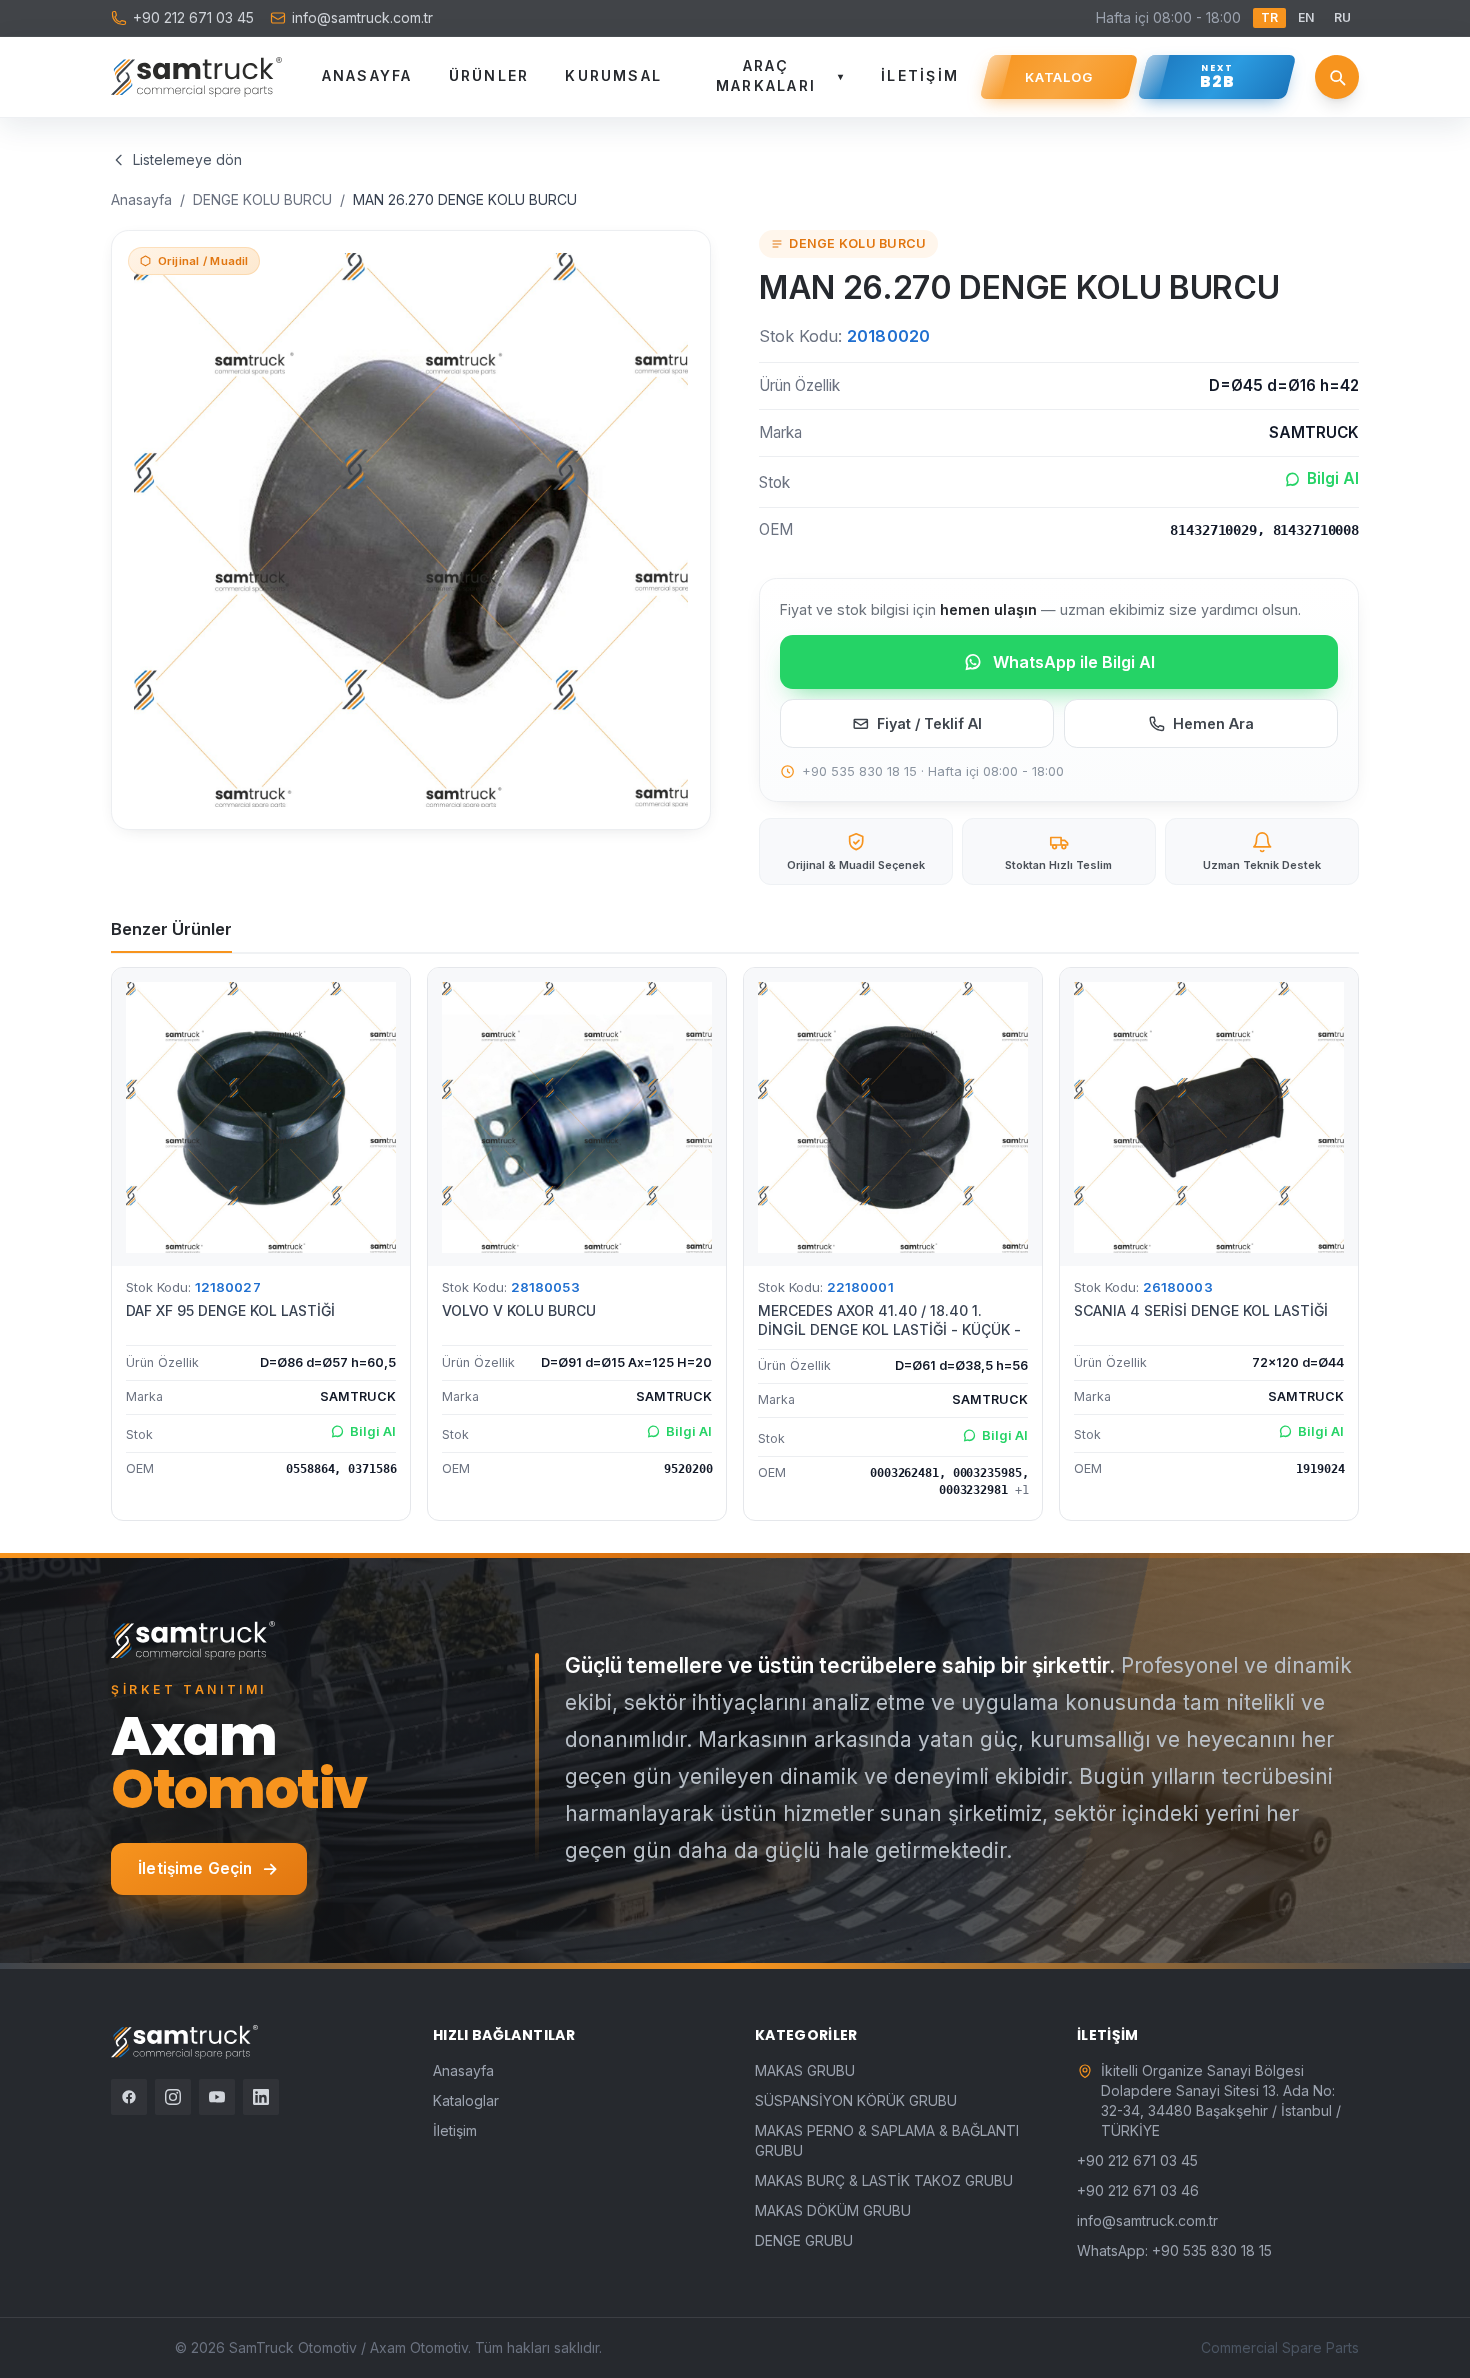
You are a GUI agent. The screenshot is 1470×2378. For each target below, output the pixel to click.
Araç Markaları (780, 75)
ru (1342, 17)
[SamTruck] (196, 77)
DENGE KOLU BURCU (262, 199)
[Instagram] (173, 2097)
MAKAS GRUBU (805, 2070)
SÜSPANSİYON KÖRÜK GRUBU (856, 2100)
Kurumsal (613, 75)
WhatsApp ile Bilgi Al (1074, 662)
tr (1269, 17)
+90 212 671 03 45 (193, 17)
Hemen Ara (1213, 723)
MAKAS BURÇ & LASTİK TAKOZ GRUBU (884, 2180)
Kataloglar (466, 2100)
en (1306, 17)
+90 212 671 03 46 (1138, 2190)
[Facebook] (129, 2097)
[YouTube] (217, 2097)
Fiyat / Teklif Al (929, 723)
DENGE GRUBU (804, 2240)
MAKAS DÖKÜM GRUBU (833, 2210)
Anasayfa (367, 75)
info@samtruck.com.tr (362, 17)
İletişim (920, 75)
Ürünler (489, 75)
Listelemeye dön (187, 159)
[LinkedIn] (261, 2097)
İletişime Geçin (195, 1868)
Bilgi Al (1333, 478)
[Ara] (1337, 77)
